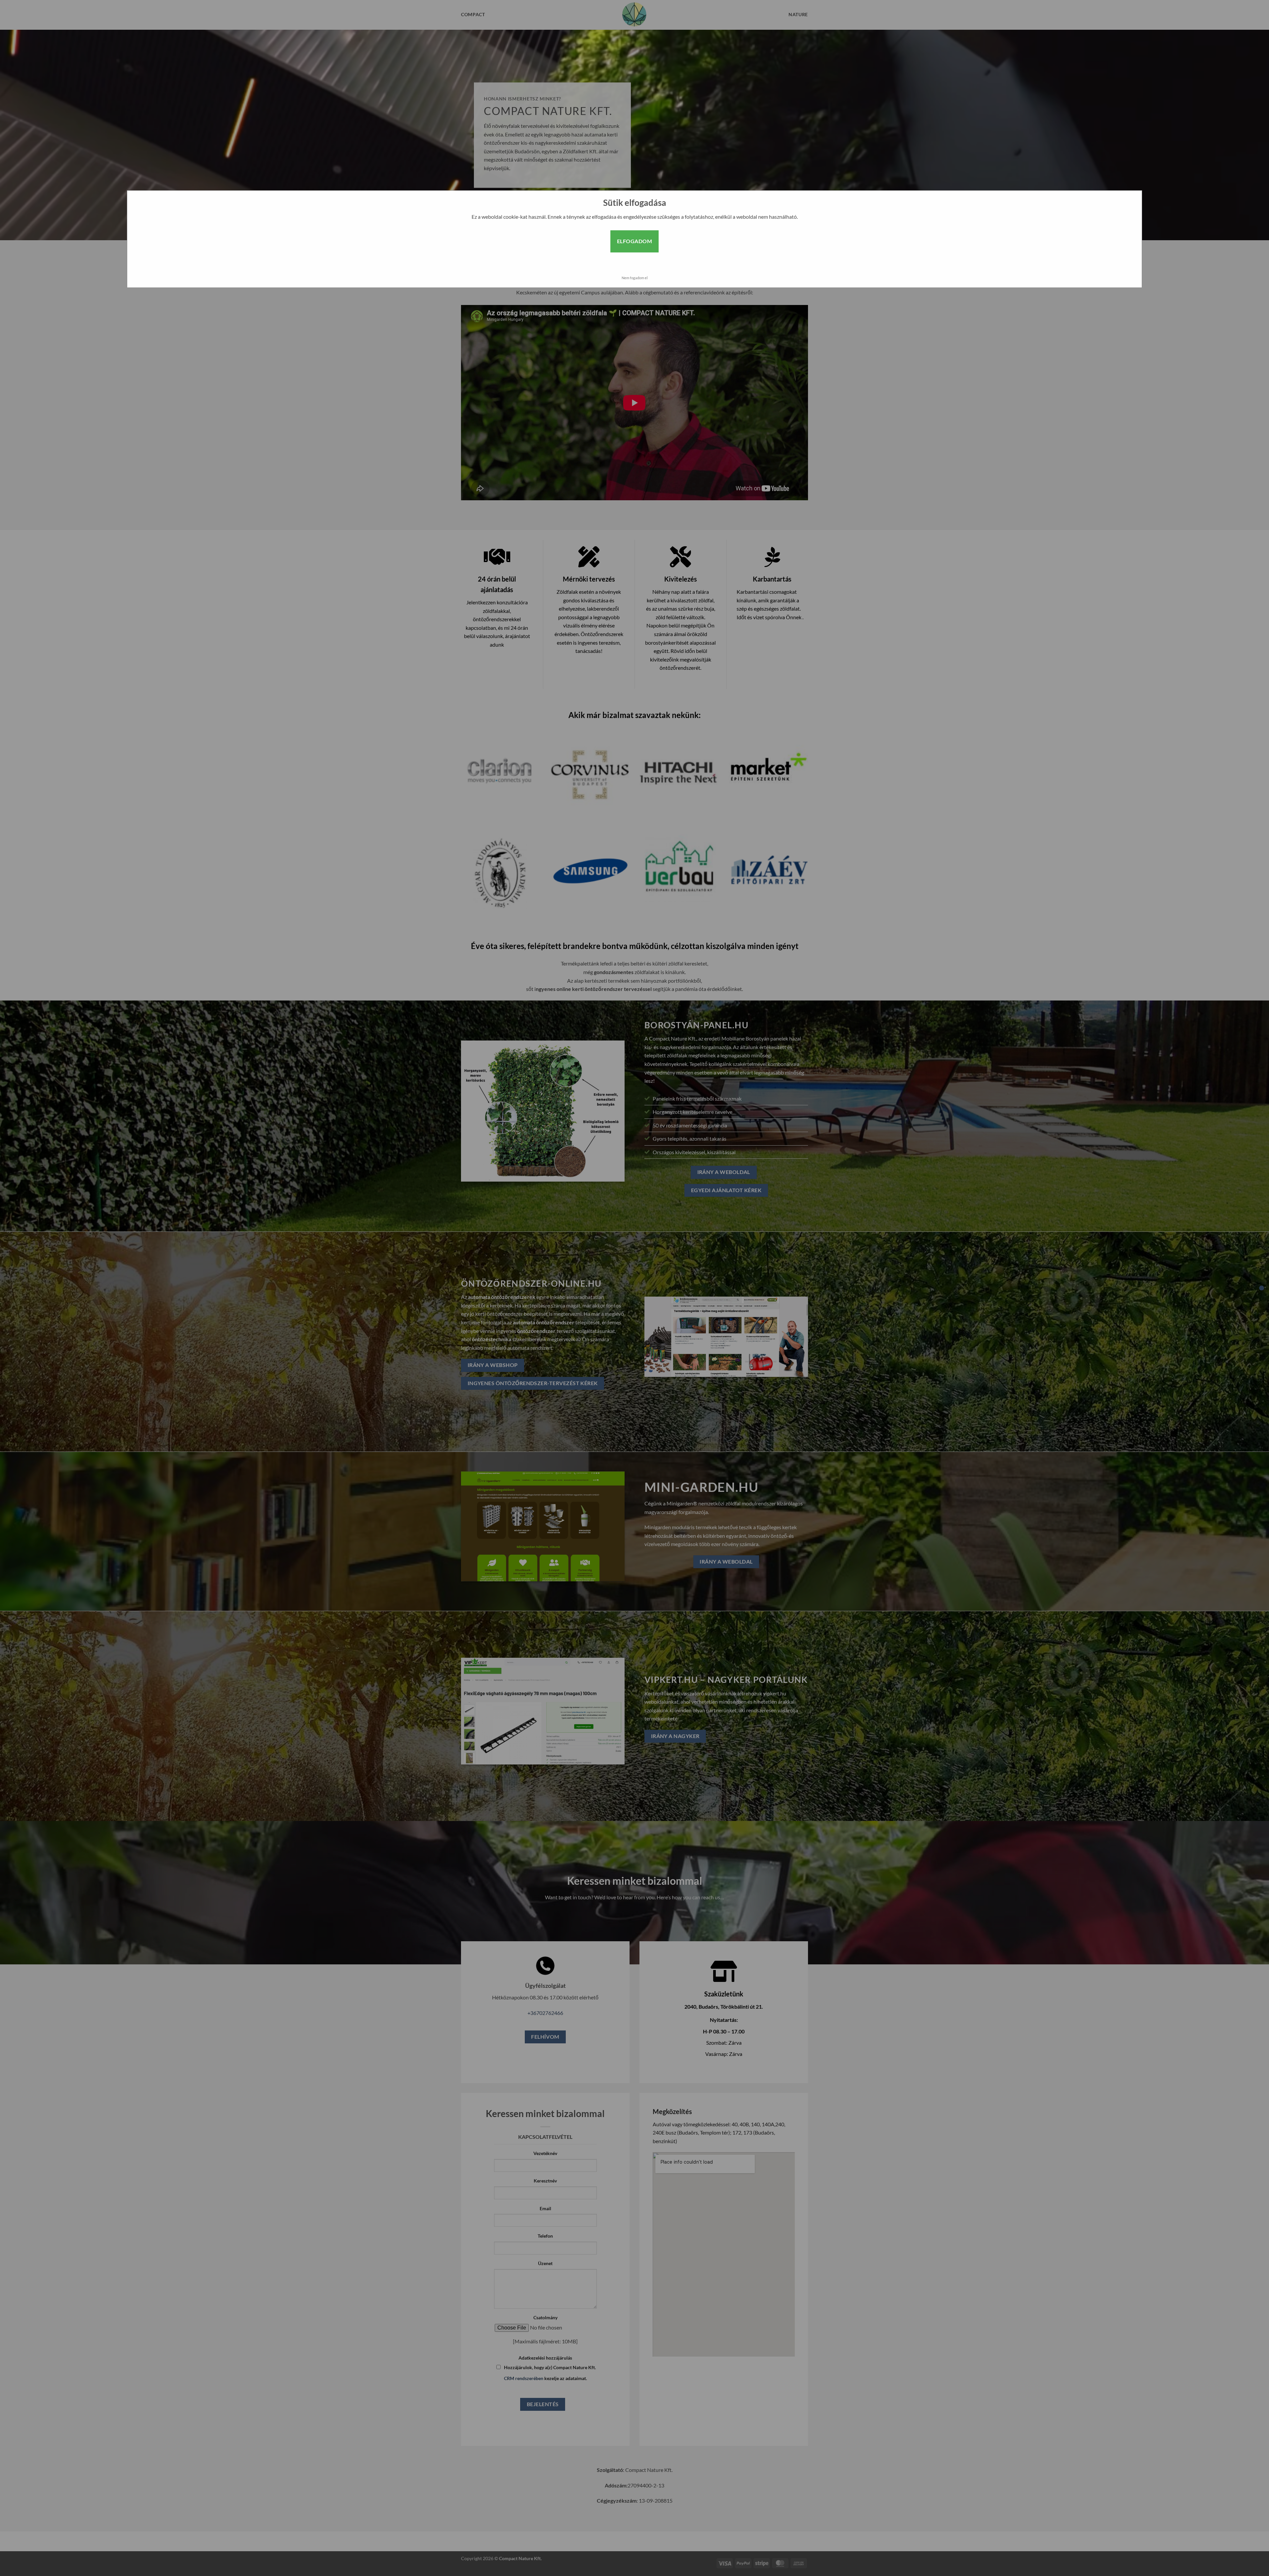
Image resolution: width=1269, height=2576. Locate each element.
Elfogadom (634, 241)
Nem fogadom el (635, 278)
